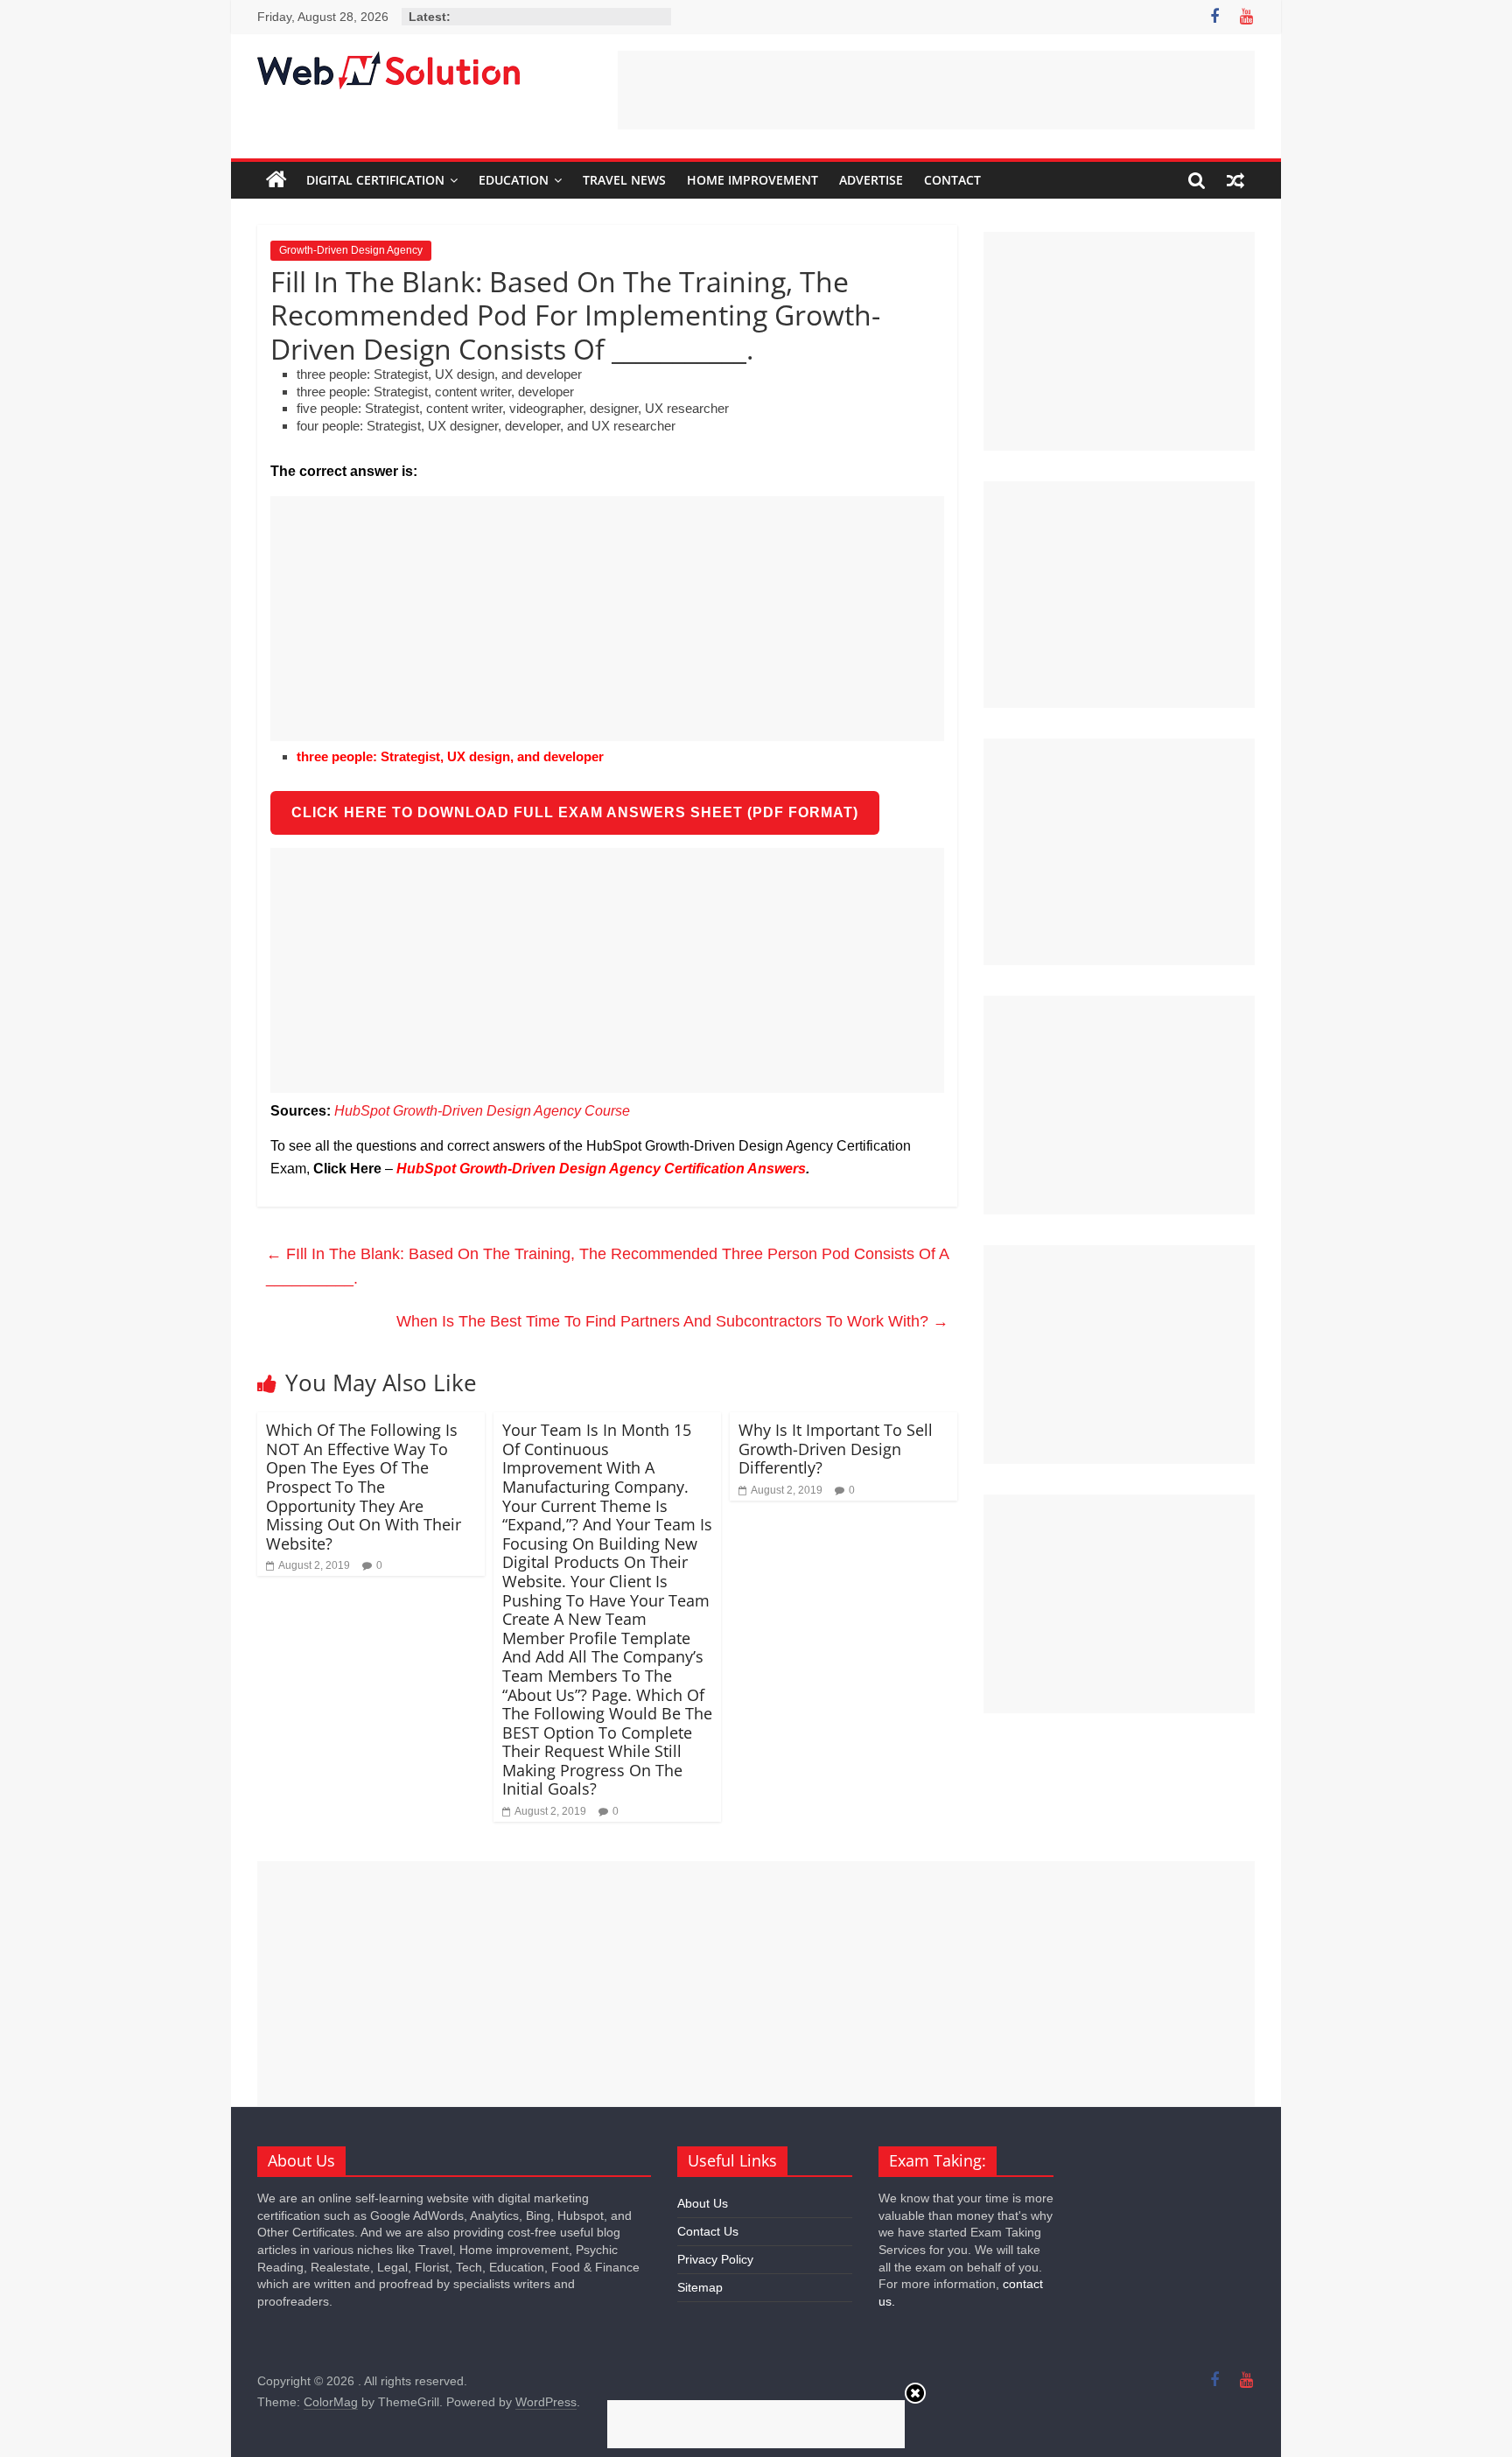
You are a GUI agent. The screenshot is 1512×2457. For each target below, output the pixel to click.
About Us (703, 2203)
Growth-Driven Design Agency (351, 250)
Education (514, 180)
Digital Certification (375, 180)
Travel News (624, 180)
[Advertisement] (936, 90)
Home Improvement (752, 180)
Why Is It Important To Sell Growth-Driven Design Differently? (836, 1449)
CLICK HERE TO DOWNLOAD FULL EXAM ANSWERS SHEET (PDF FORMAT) (575, 812)
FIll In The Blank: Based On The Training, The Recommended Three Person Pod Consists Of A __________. (607, 1267)
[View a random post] (1235, 180)
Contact (952, 180)
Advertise (871, 180)
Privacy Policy (715, 2259)
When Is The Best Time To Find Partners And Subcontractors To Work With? (672, 1321)
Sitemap (700, 2287)
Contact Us (708, 2231)
